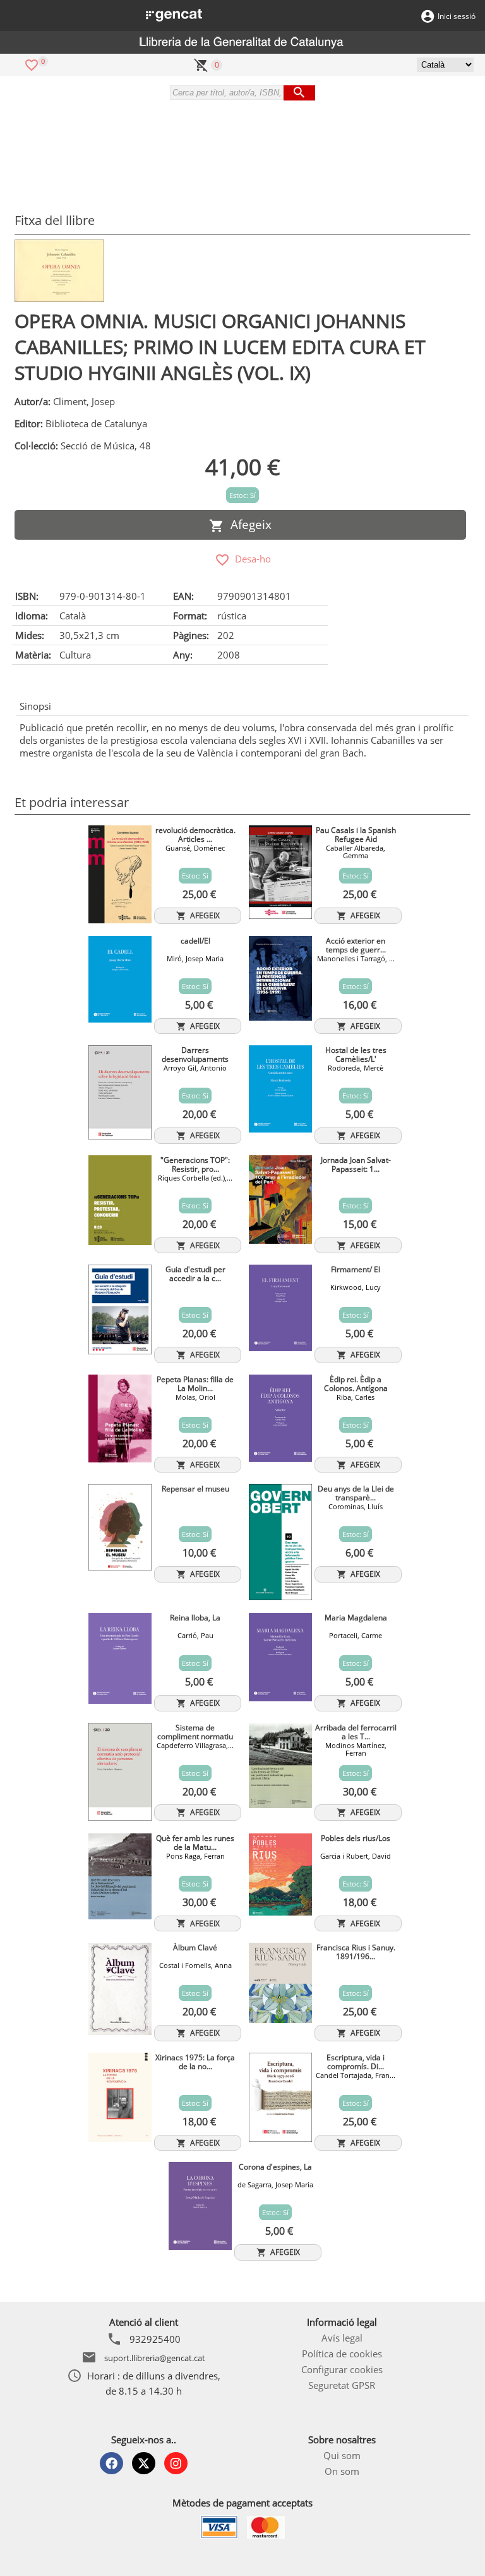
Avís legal (342, 2338)
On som (342, 2471)
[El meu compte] (428, 15)
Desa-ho (250, 559)
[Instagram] (176, 2463)
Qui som (342, 2455)
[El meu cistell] (201, 64)
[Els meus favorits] (32, 64)
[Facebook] (111, 2463)
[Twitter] (144, 2463)
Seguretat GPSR (342, 2385)
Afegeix (248, 525)
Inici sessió (457, 16)
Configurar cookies (342, 2369)
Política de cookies (342, 2354)
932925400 (155, 2339)
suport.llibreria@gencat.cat (155, 2358)
